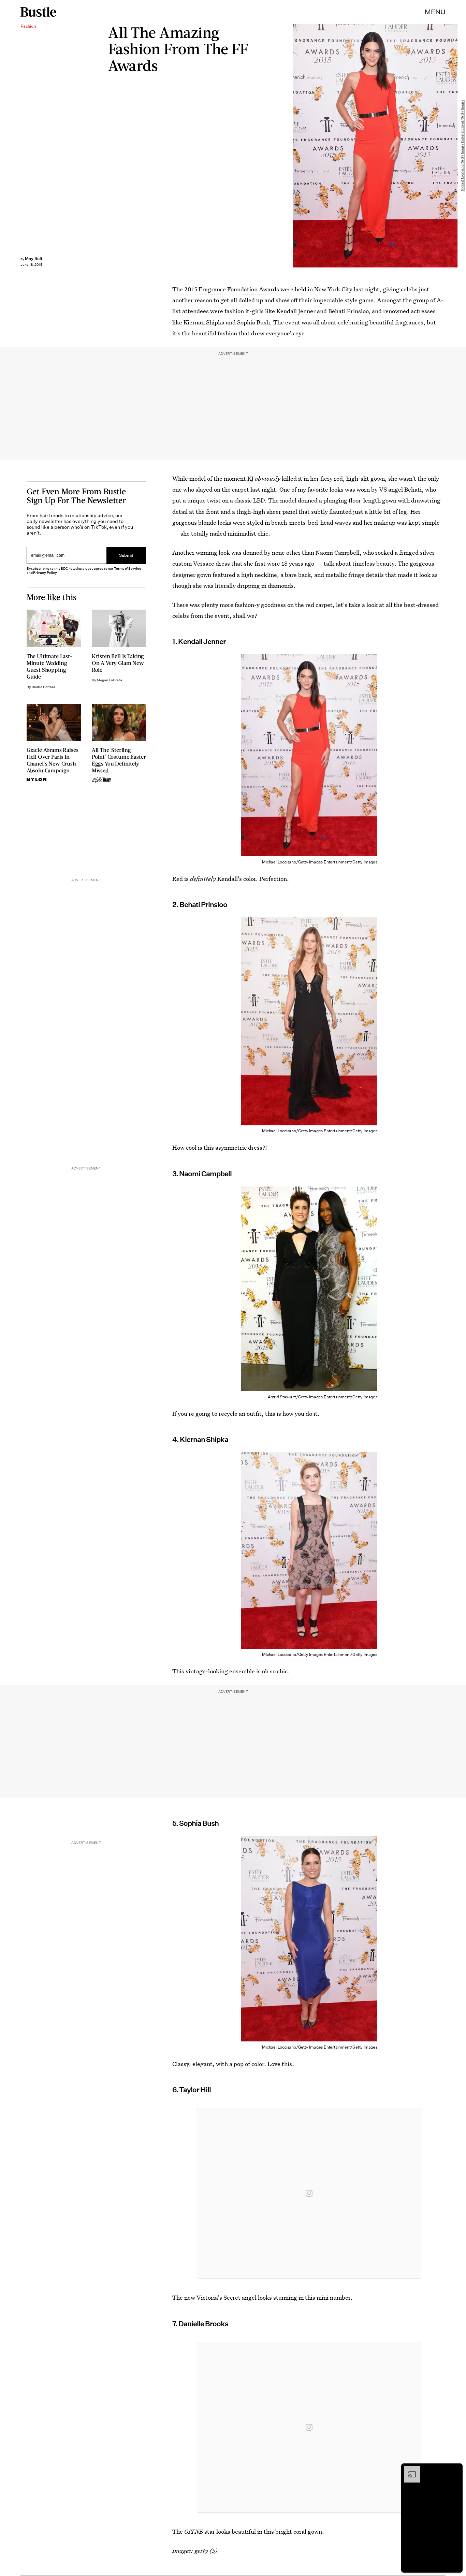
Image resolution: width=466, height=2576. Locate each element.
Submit (126, 555)
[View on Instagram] (309, 2193)
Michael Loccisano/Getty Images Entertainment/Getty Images (463, 146)
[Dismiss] (455, 2470)
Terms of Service (127, 569)
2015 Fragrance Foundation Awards (232, 289)
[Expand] (409, 2470)
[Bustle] (38, 12)
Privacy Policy (45, 573)
